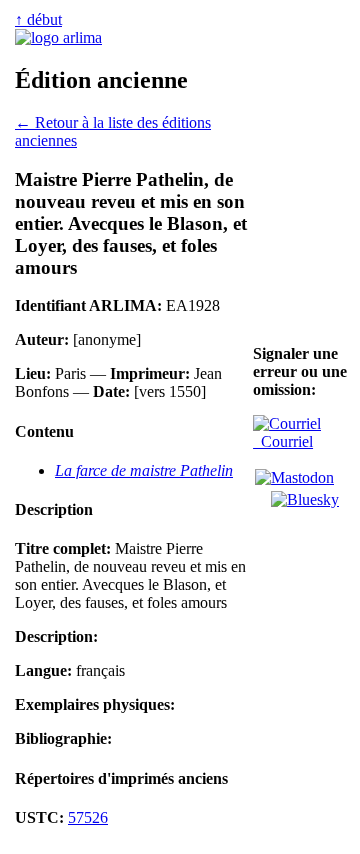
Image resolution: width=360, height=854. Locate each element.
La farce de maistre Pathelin (144, 470)
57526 (88, 817)
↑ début (38, 19)
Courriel (283, 441)
